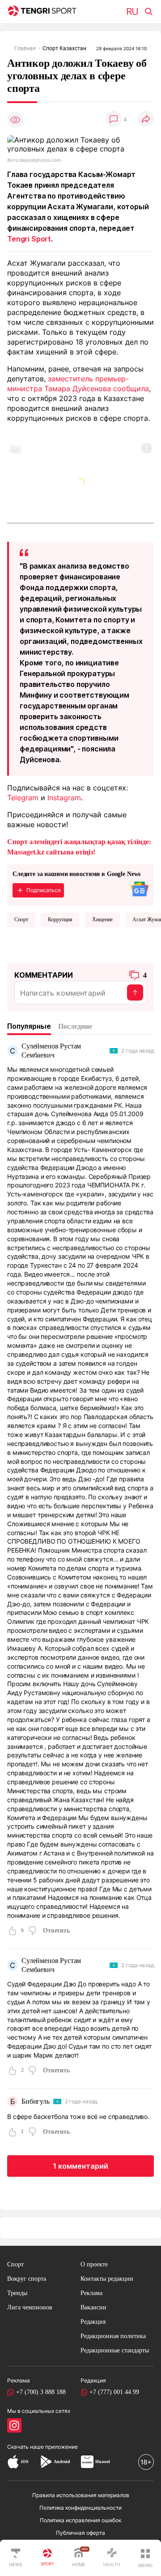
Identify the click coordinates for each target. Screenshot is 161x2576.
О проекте (94, 2264)
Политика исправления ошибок (80, 2520)
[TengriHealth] (112, 2558)
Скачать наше (26, 2447)
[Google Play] (46, 2462)
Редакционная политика (113, 2336)
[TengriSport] (47, 2558)
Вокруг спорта (27, 2279)
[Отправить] (135, 992)
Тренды (17, 2293)
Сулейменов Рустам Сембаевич (51, 1051)
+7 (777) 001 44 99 (114, 2392)
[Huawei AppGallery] (87, 2462)
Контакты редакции (107, 2279)
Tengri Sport (29, 239)
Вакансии (93, 2307)
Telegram (23, 798)
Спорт (21, 919)
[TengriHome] (79, 2558)
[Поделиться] (146, 119)
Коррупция (60, 919)
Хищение (102, 919)
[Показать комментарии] (114, 119)
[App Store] (13, 2462)
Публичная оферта (80, 2533)
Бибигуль (36, 2101)
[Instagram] (14, 2425)
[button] (145, 2558)
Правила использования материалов (81, 2495)
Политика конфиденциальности (80, 2508)
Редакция (93, 2322)
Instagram (64, 798)
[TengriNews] (16, 2558)
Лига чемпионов (30, 2307)
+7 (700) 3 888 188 (41, 2392)
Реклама (91, 2293)
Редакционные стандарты (115, 2350)
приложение (61, 2447)
